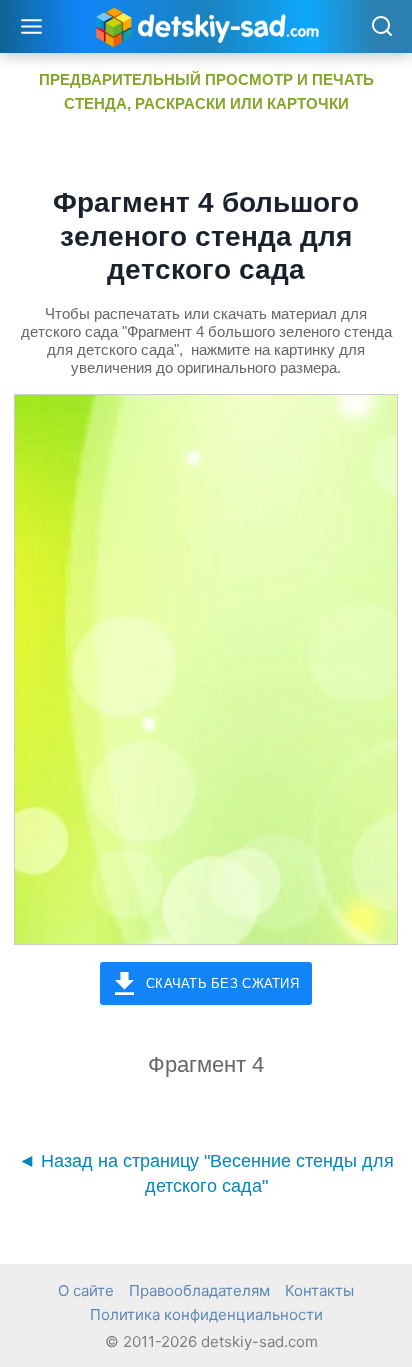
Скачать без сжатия (222, 983)
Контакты (319, 1290)
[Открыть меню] (32, 26)
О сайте (86, 1290)
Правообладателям (199, 1290)
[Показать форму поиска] (381, 27)
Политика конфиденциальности (206, 1314)
